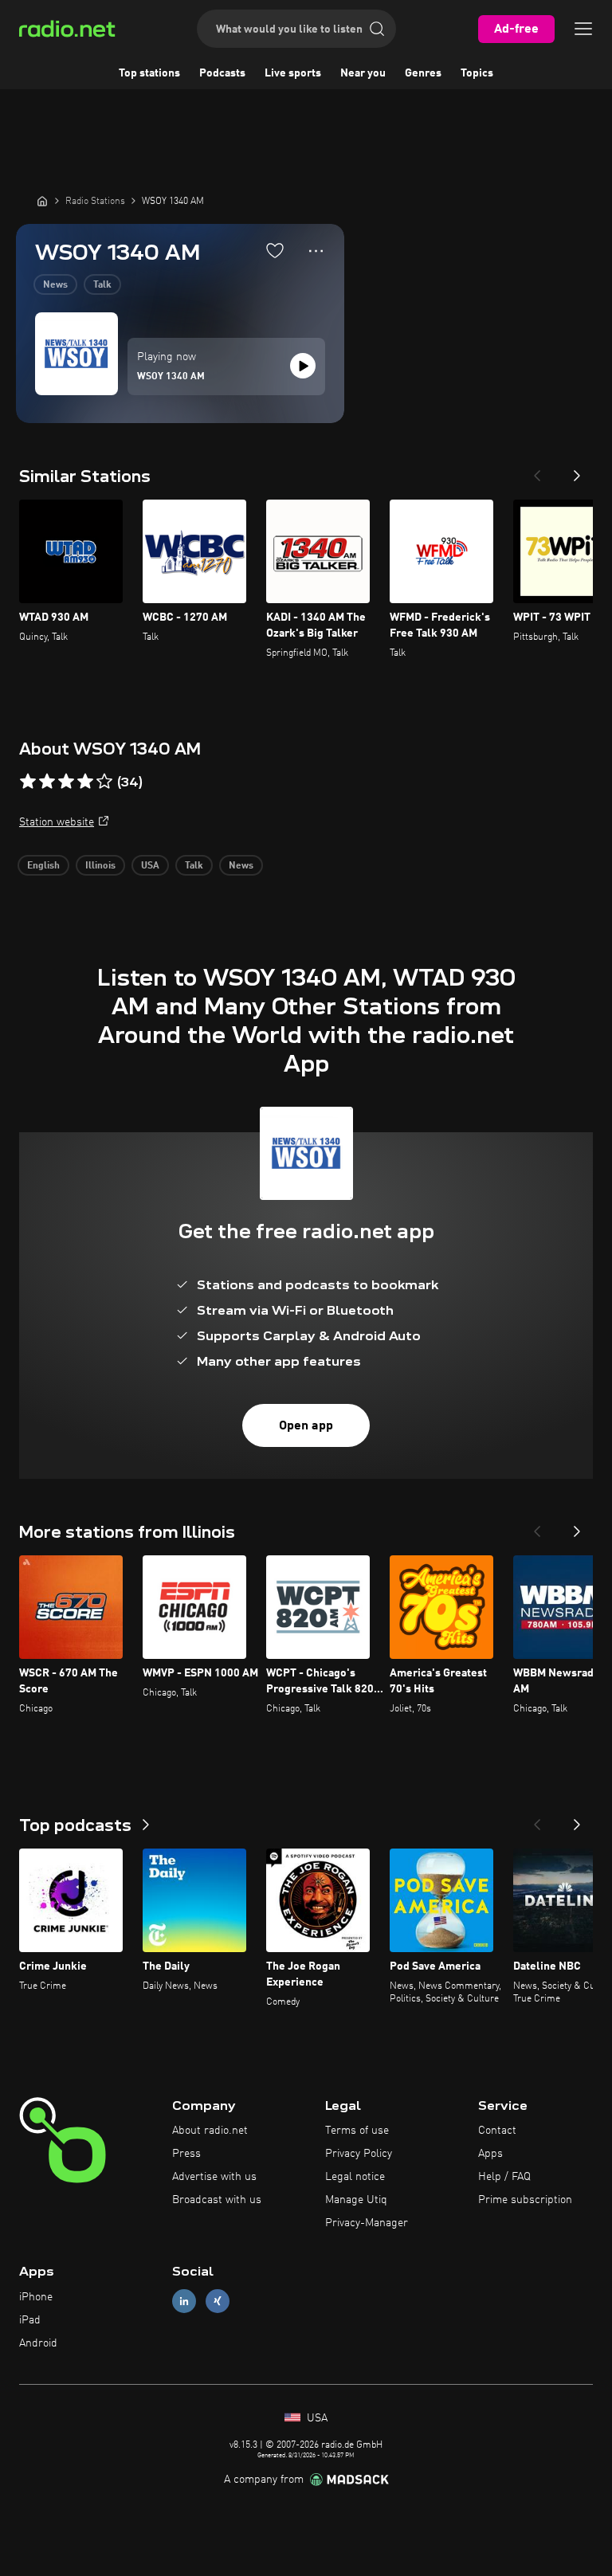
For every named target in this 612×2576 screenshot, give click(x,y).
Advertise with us (214, 2177)
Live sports (293, 73)
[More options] (316, 251)
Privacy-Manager (367, 2223)
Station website (57, 822)
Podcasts (222, 73)
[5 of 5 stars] (104, 782)
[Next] (577, 471)
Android (38, 2343)
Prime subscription (525, 2200)
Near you (363, 73)
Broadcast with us (217, 2200)
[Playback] (303, 366)
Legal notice (355, 2177)
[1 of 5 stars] (28, 782)
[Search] (377, 29)
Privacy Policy (359, 2154)
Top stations (149, 73)
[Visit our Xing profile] (218, 2302)
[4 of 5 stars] (85, 782)
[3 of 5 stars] (66, 782)
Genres (423, 73)
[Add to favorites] (275, 250)
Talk (102, 285)
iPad (30, 2320)
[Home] (42, 201)
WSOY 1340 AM (171, 377)
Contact (497, 2131)
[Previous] (537, 471)
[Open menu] (583, 29)
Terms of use (357, 2131)
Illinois (100, 866)
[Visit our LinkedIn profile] (184, 2302)
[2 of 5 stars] (47, 782)
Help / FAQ (504, 2177)
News (55, 285)
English (43, 866)
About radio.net (210, 2131)
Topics (477, 73)
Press (186, 2154)
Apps (490, 2154)
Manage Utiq (356, 2200)
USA (150, 866)
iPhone (36, 2297)
